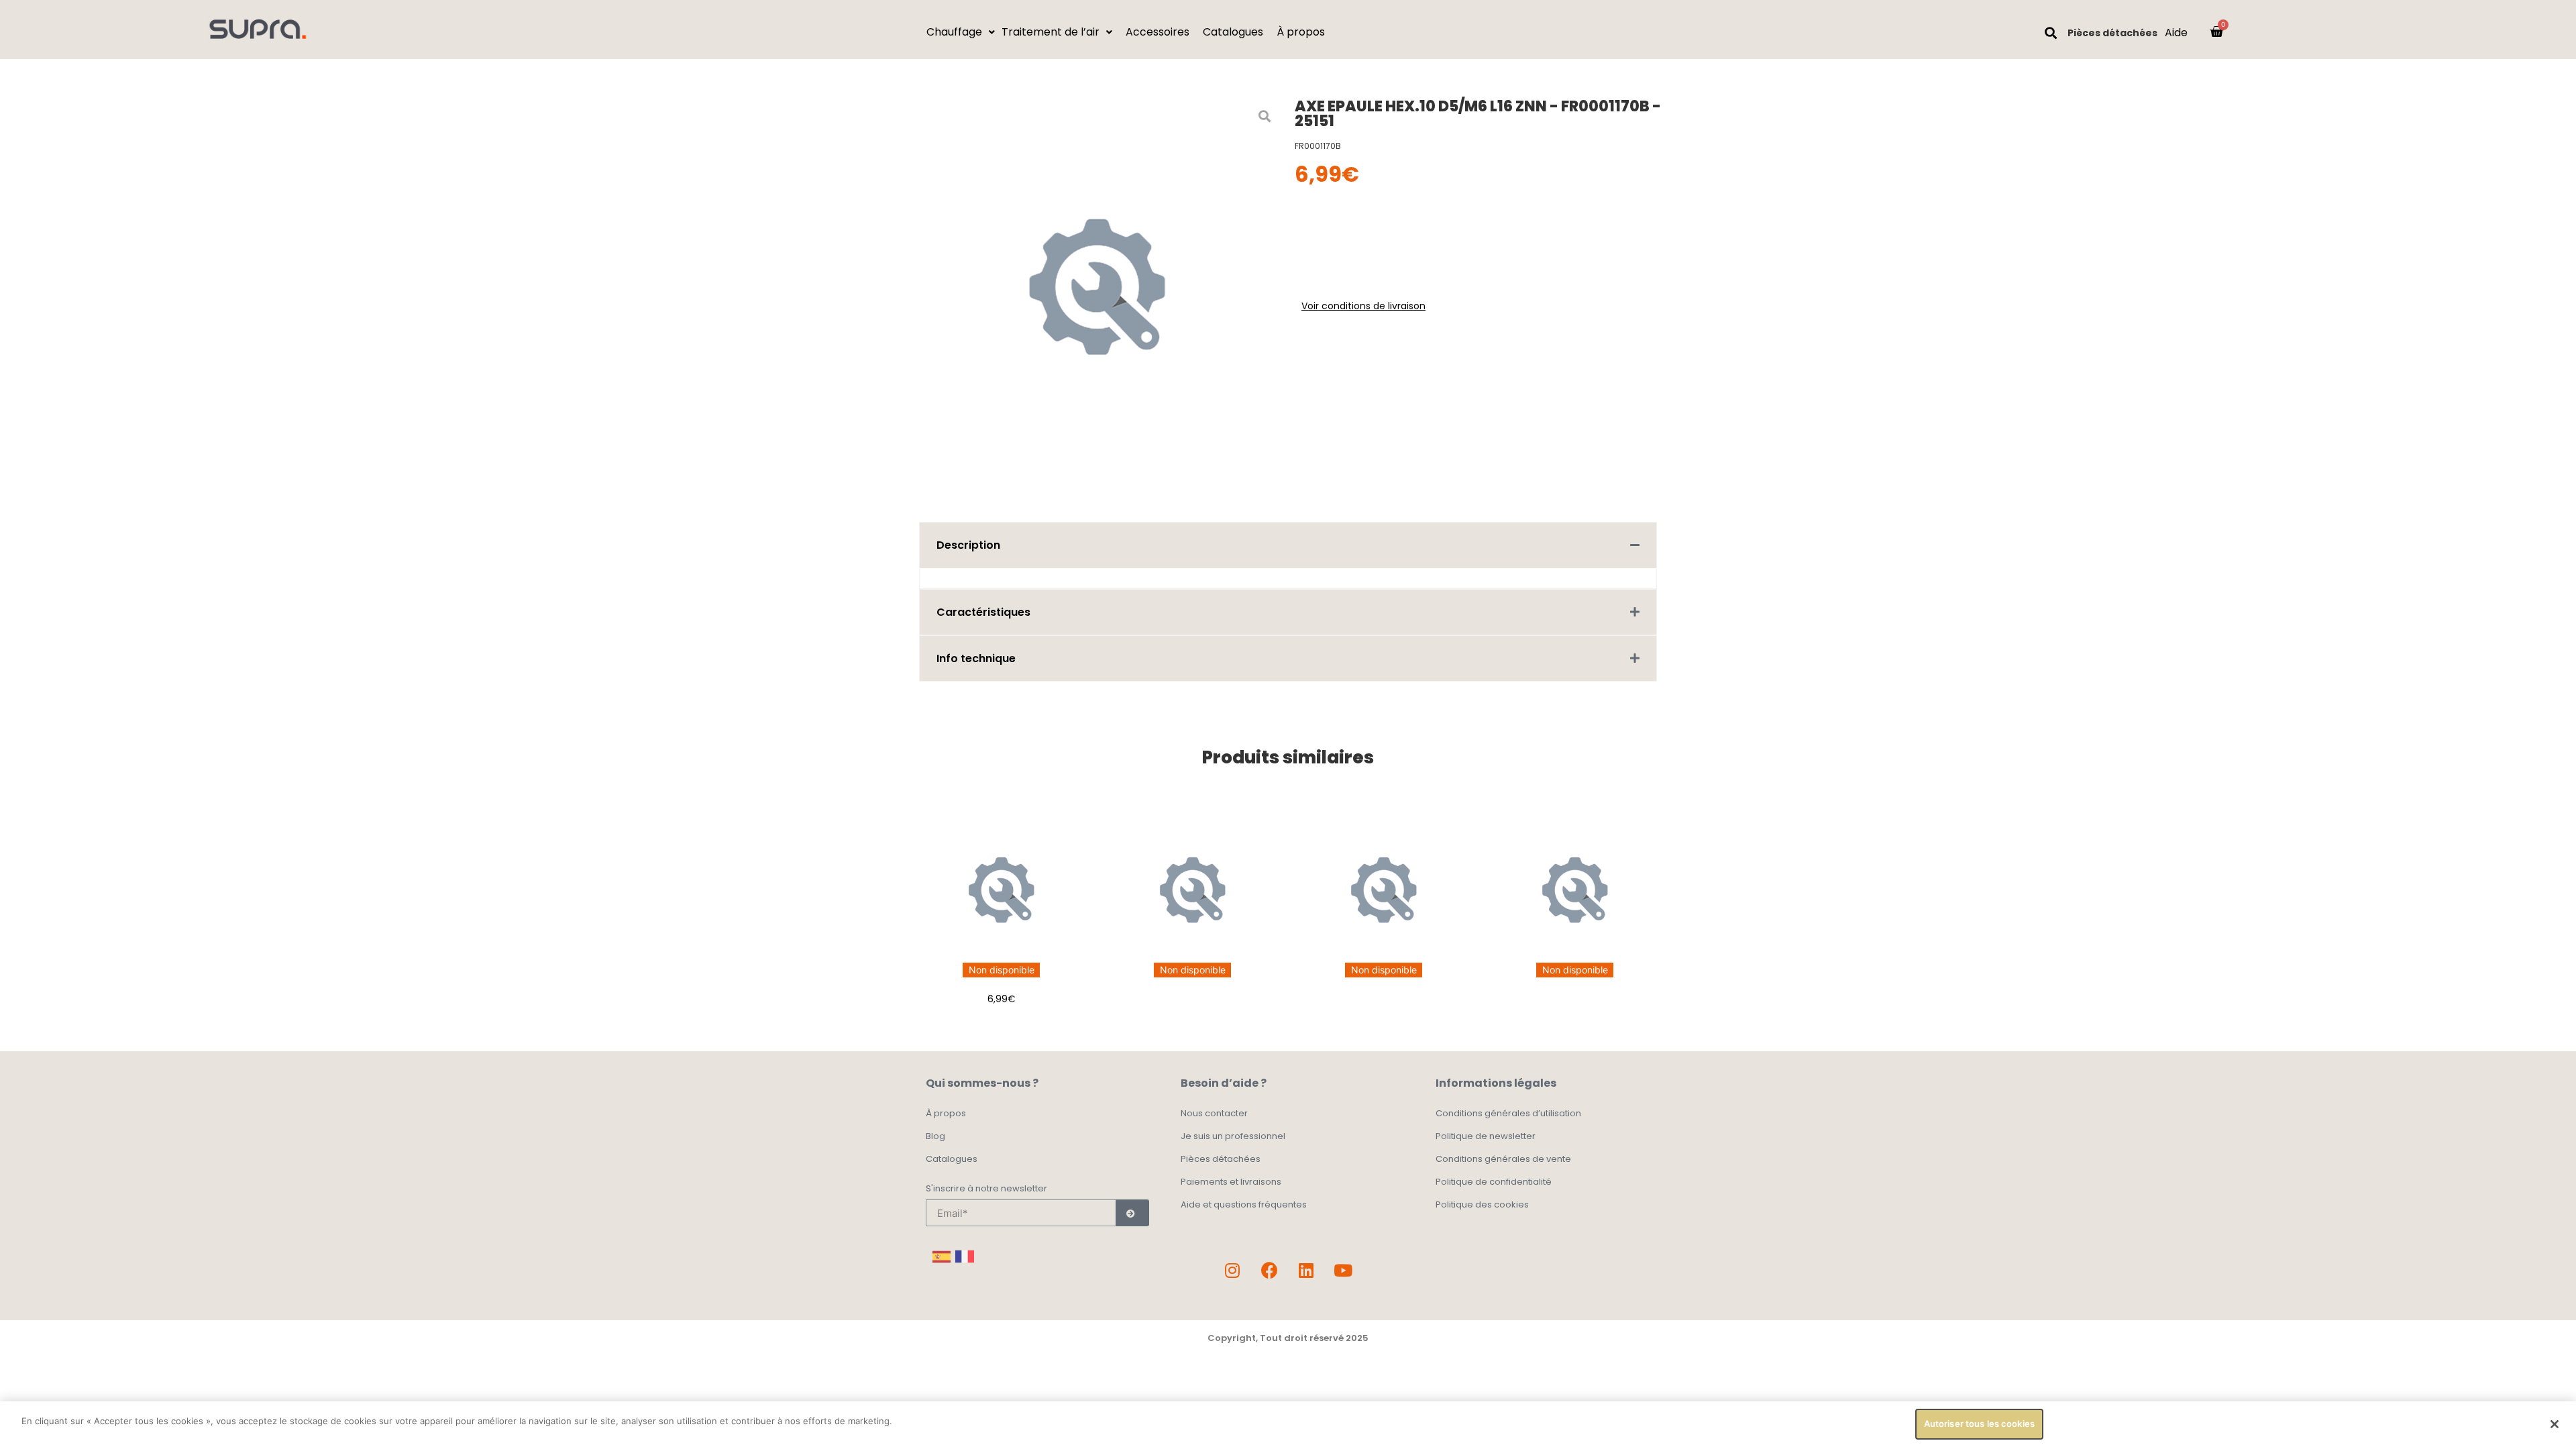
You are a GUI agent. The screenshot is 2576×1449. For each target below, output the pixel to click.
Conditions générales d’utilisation (1508, 1113)
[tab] (1288, 545)
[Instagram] (1232, 1270)
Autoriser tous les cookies (1979, 1424)
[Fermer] (2555, 1424)
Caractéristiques (983, 612)
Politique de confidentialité (1494, 1182)
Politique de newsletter (1486, 1136)
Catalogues (952, 1159)
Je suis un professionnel (1233, 1136)
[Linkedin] (1306, 1270)
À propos (946, 1113)
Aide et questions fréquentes (1244, 1204)
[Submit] (1132, 1213)
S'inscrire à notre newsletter (986, 1189)
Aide (2176, 33)
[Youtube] (1343, 1270)
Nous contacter (1214, 1113)
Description (968, 545)
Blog (935, 1136)
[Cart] (2216, 32)
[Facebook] (1269, 1270)
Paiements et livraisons (1231, 1182)
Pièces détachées (2112, 33)
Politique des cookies (1482, 1204)
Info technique (976, 658)
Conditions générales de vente (1503, 1159)
